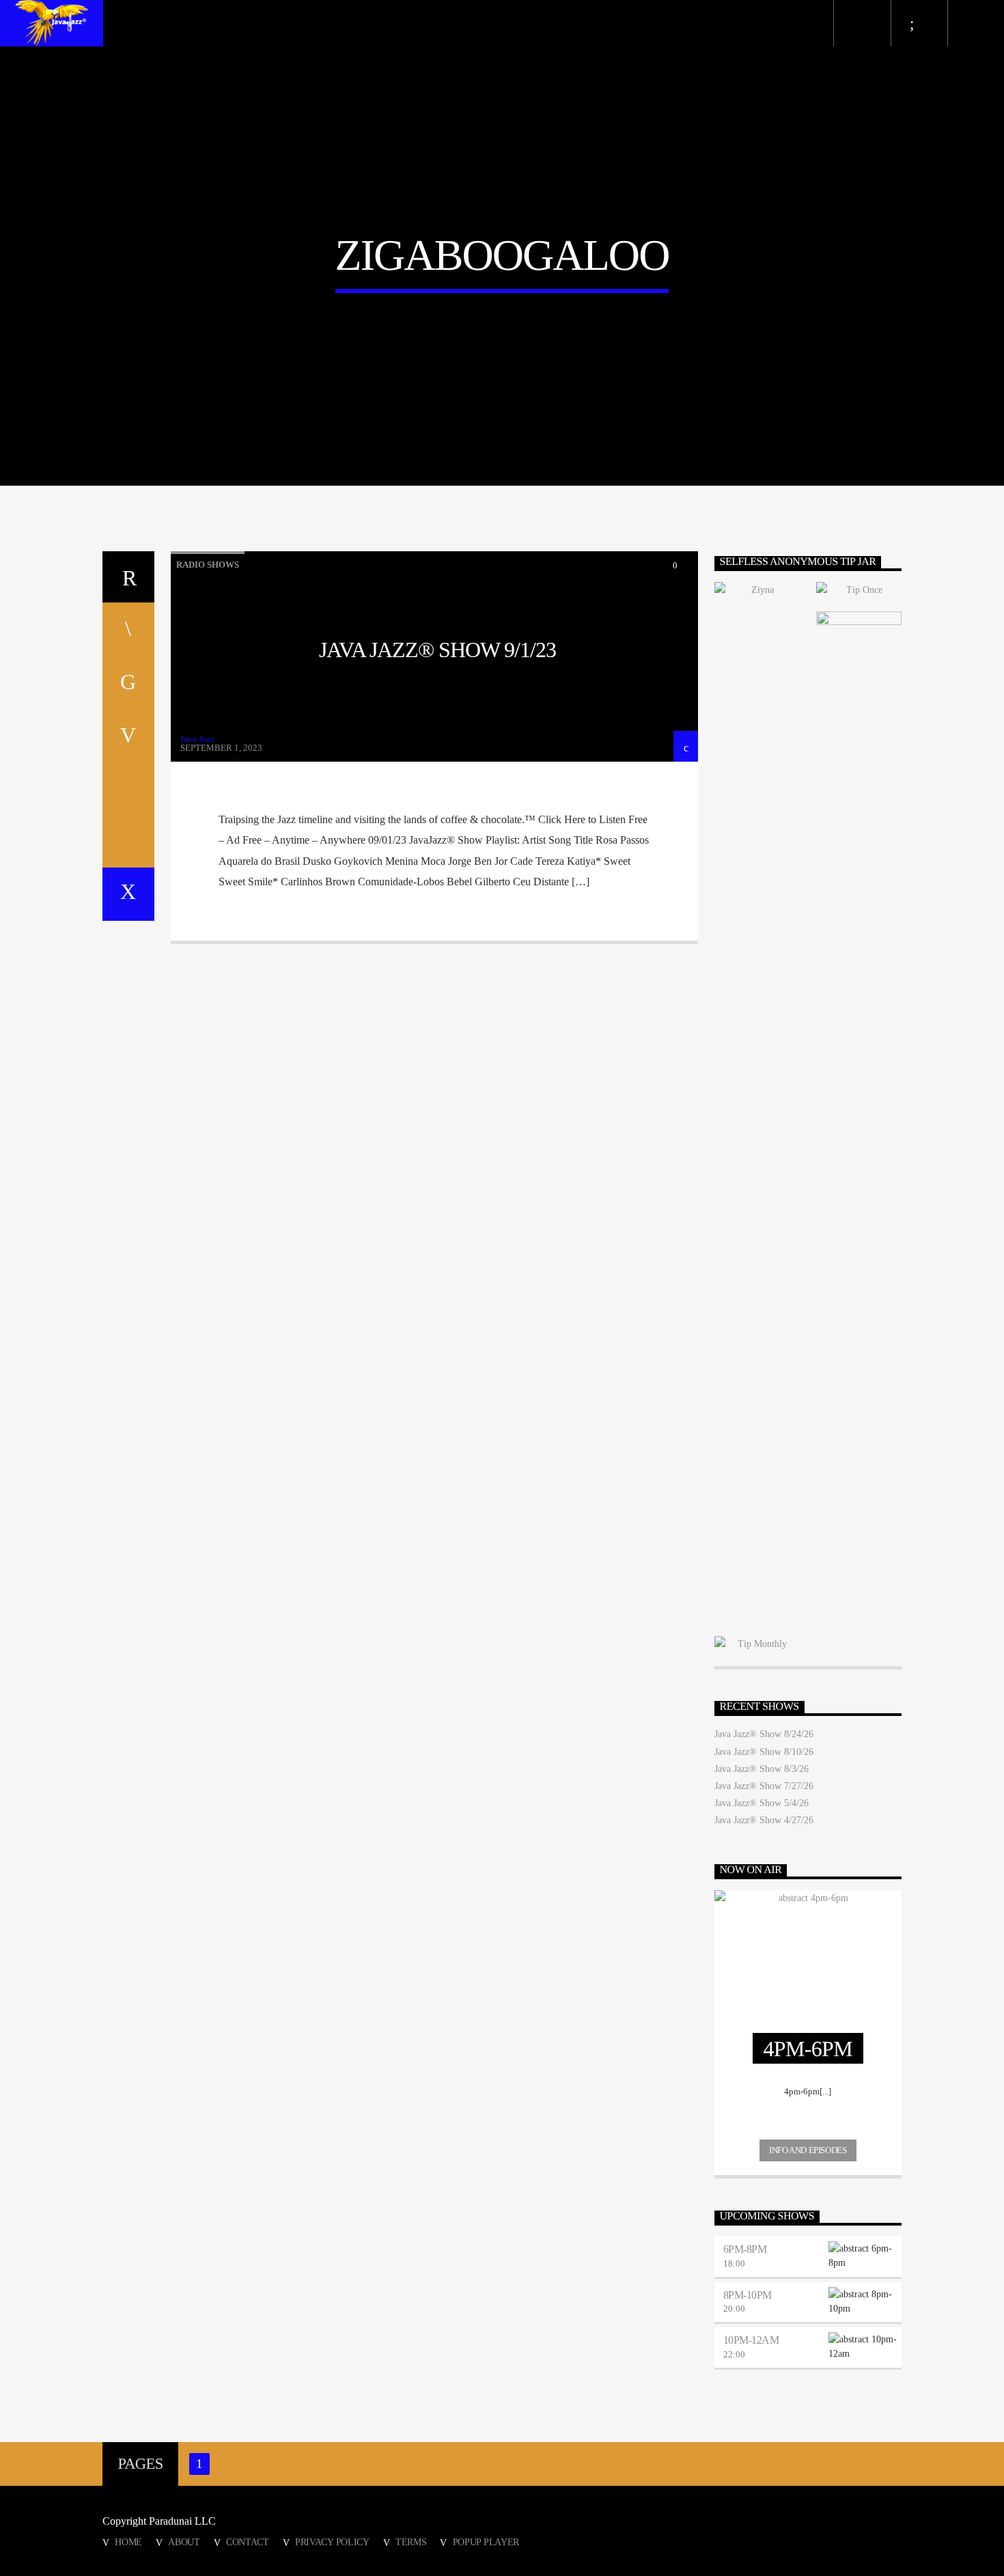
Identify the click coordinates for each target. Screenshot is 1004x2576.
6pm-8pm (745, 2249)
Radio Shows (208, 565)
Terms (411, 2542)
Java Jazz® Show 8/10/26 (764, 1752)
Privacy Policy (332, 2542)
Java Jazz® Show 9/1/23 (438, 650)
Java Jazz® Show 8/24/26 (764, 1734)
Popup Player (486, 2542)
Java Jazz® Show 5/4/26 (762, 1803)
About (184, 2542)
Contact (248, 2542)
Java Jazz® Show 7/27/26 (764, 1786)
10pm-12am (751, 2340)
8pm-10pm (748, 2295)
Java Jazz (197, 739)
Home (128, 2542)
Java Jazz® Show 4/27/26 (764, 1820)
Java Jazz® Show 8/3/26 (762, 1769)
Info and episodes (808, 2150)
